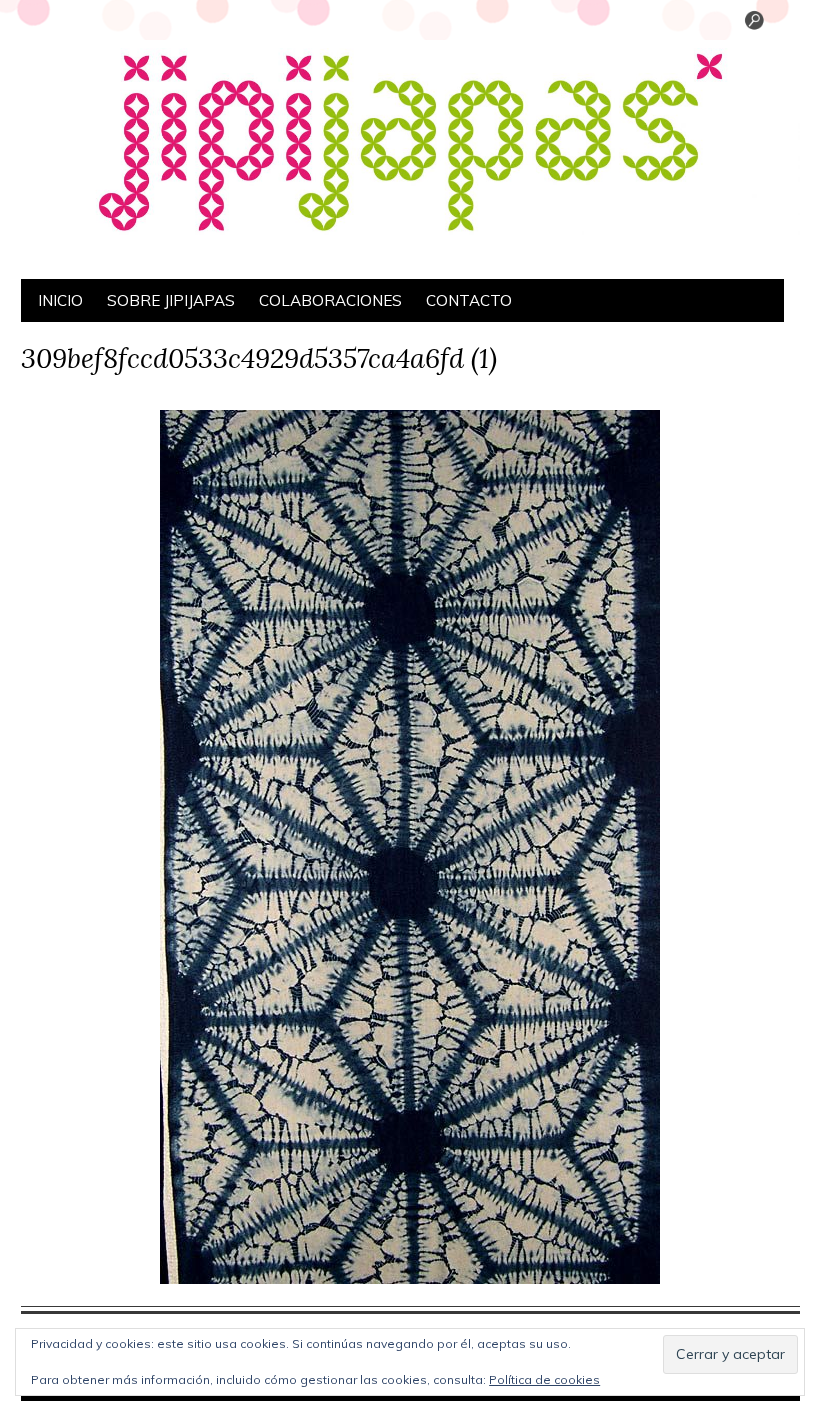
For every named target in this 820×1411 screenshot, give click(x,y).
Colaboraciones (330, 300)
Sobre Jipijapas (171, 300)
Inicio (60, 300)
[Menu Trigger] (754, 25)
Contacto (469, 300)
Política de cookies (544, 1379)
